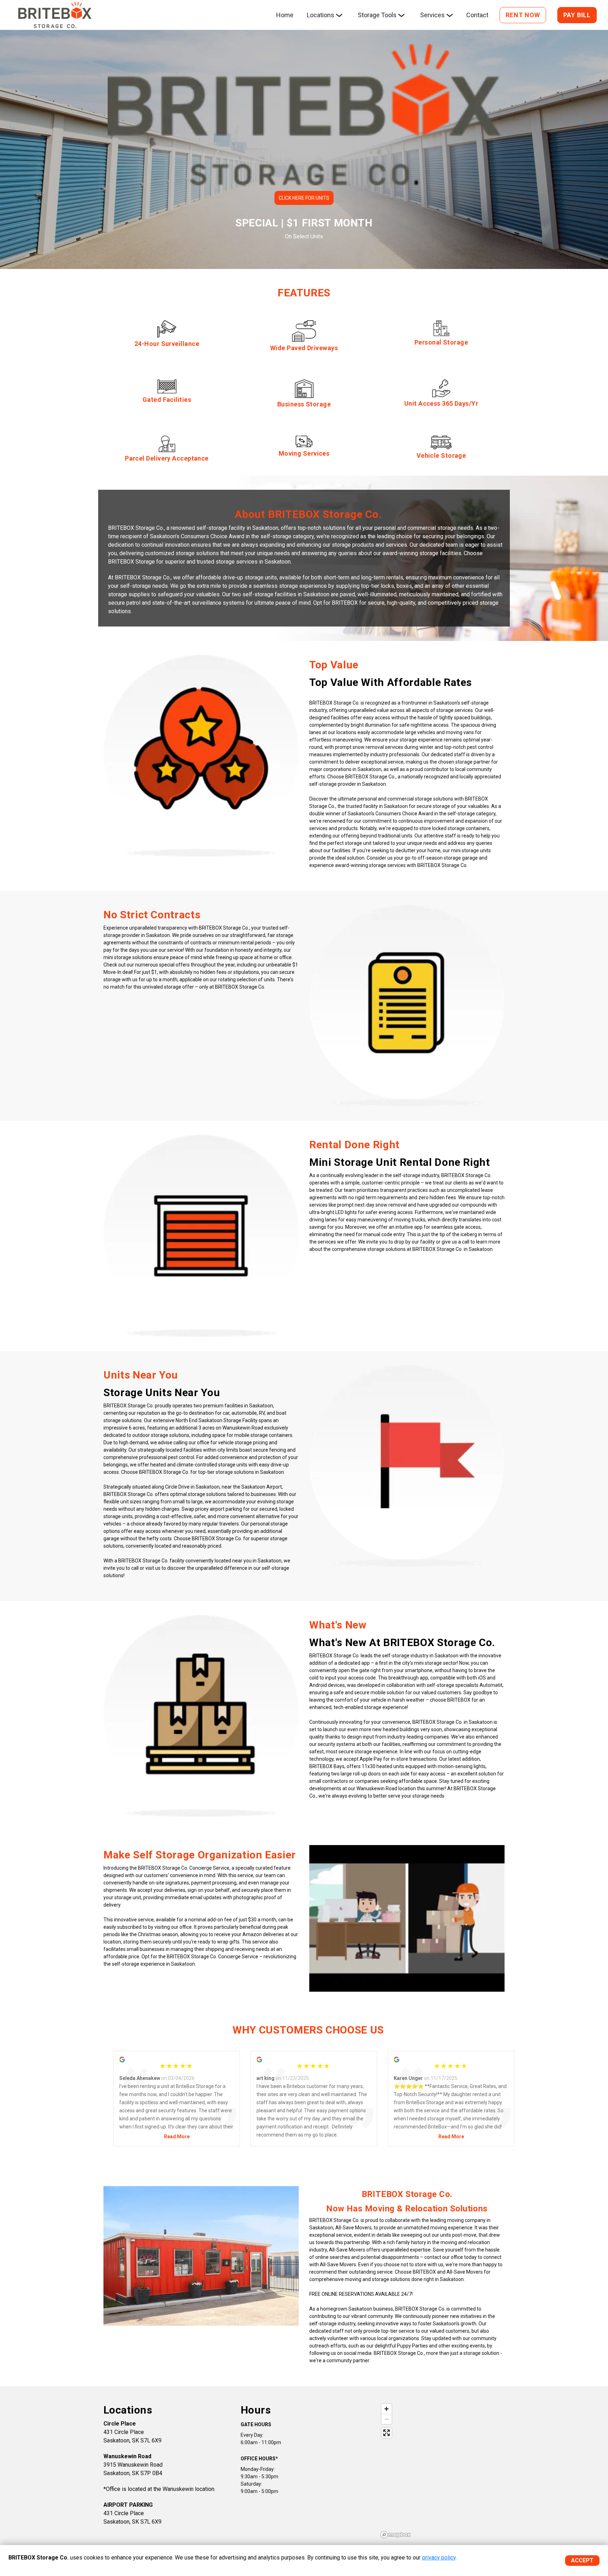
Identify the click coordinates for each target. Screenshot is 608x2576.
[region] (441, 2471)
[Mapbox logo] (395, 2535)
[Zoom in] (387, 2409)
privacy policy (439, 2558)
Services (432, 15)
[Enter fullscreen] (387, 2433)
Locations (321, 15)
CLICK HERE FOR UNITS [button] (304, 198)
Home (285, 15)
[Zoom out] (387, 2419)
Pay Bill (577, 15)
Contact (477, 15)
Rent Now (523, 15)
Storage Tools (377, 15)
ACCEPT (582, 2560)
